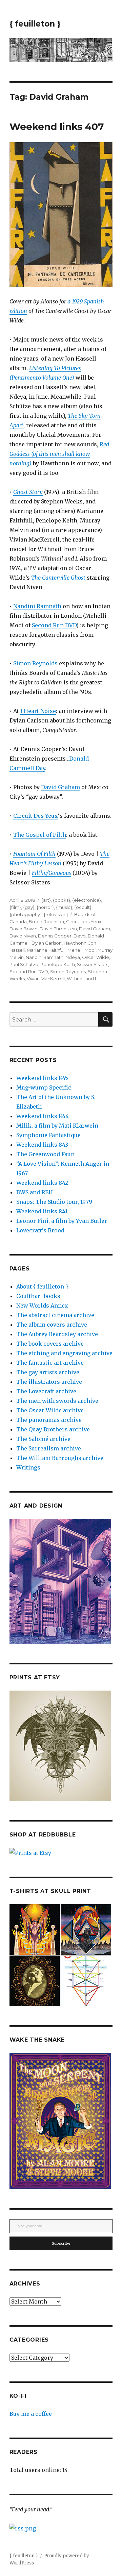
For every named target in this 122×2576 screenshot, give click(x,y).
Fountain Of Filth (34, 854)
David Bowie (24, 929)
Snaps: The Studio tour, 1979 (54, 1202)
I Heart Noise (38, 711)
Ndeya (73, 957)
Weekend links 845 (42, 1078)
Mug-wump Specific (44, 1087)
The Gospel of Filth (40, 835)
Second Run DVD (54, 625)
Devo (80, 936)
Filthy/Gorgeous (52, 873)
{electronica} (87, 900)
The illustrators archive (49, 1382)
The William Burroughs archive (60, 1458)
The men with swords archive (57, 1401)
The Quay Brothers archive (53, 1429)
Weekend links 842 (42, 1183)
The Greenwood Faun (45, 1154)
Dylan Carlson (47, 943)
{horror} (45, 907)
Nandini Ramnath (37, 606)
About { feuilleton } (42, 1286)
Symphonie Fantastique (48, 1135)
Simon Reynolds (35, 663)
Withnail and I (81, 979)
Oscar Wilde (96, 957)
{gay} (29, 907)
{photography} (26, 914)
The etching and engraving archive (64, 1353)
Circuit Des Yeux (36, 816)
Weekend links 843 (42, 1145)
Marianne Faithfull (46, 950)
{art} (46, 900)
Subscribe (61, 2243)
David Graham (60, 787)
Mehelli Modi (82, 950)
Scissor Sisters (93, 964)
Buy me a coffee (31, 2414)
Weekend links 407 (57, 127)
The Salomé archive (43, 1439)
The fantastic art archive (50, 1363)
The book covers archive (50, 1344)
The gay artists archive (48, 1372)
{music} (64, 907)
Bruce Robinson (46, 921)
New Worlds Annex (42, 1306)
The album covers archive (52, 1325)
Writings (28, 1467)
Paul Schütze (24, 964)
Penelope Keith (58, 964)
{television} (56, 914)
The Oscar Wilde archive (50, 1410)
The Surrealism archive (49, 1448)
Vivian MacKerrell (46, 979)
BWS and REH (35, 1192)
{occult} (83, 907)
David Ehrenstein (58, 929)
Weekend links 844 (43, 1116)
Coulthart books (38, 1296)
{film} (15, 907)
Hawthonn (75, 943)
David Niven (23, 936)
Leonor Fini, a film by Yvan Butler (62, 1221)
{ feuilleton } (35, 24)
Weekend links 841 (42, 1211)
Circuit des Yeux (84, 921)
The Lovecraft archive (46, 1391)
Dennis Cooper (55, 936)
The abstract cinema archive (55, 1315)
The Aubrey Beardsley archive (57, 1334)
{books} (62, 900)
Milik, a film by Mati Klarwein (57, 1126)
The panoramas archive (49, 1420)
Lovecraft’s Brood (40, 1230)
